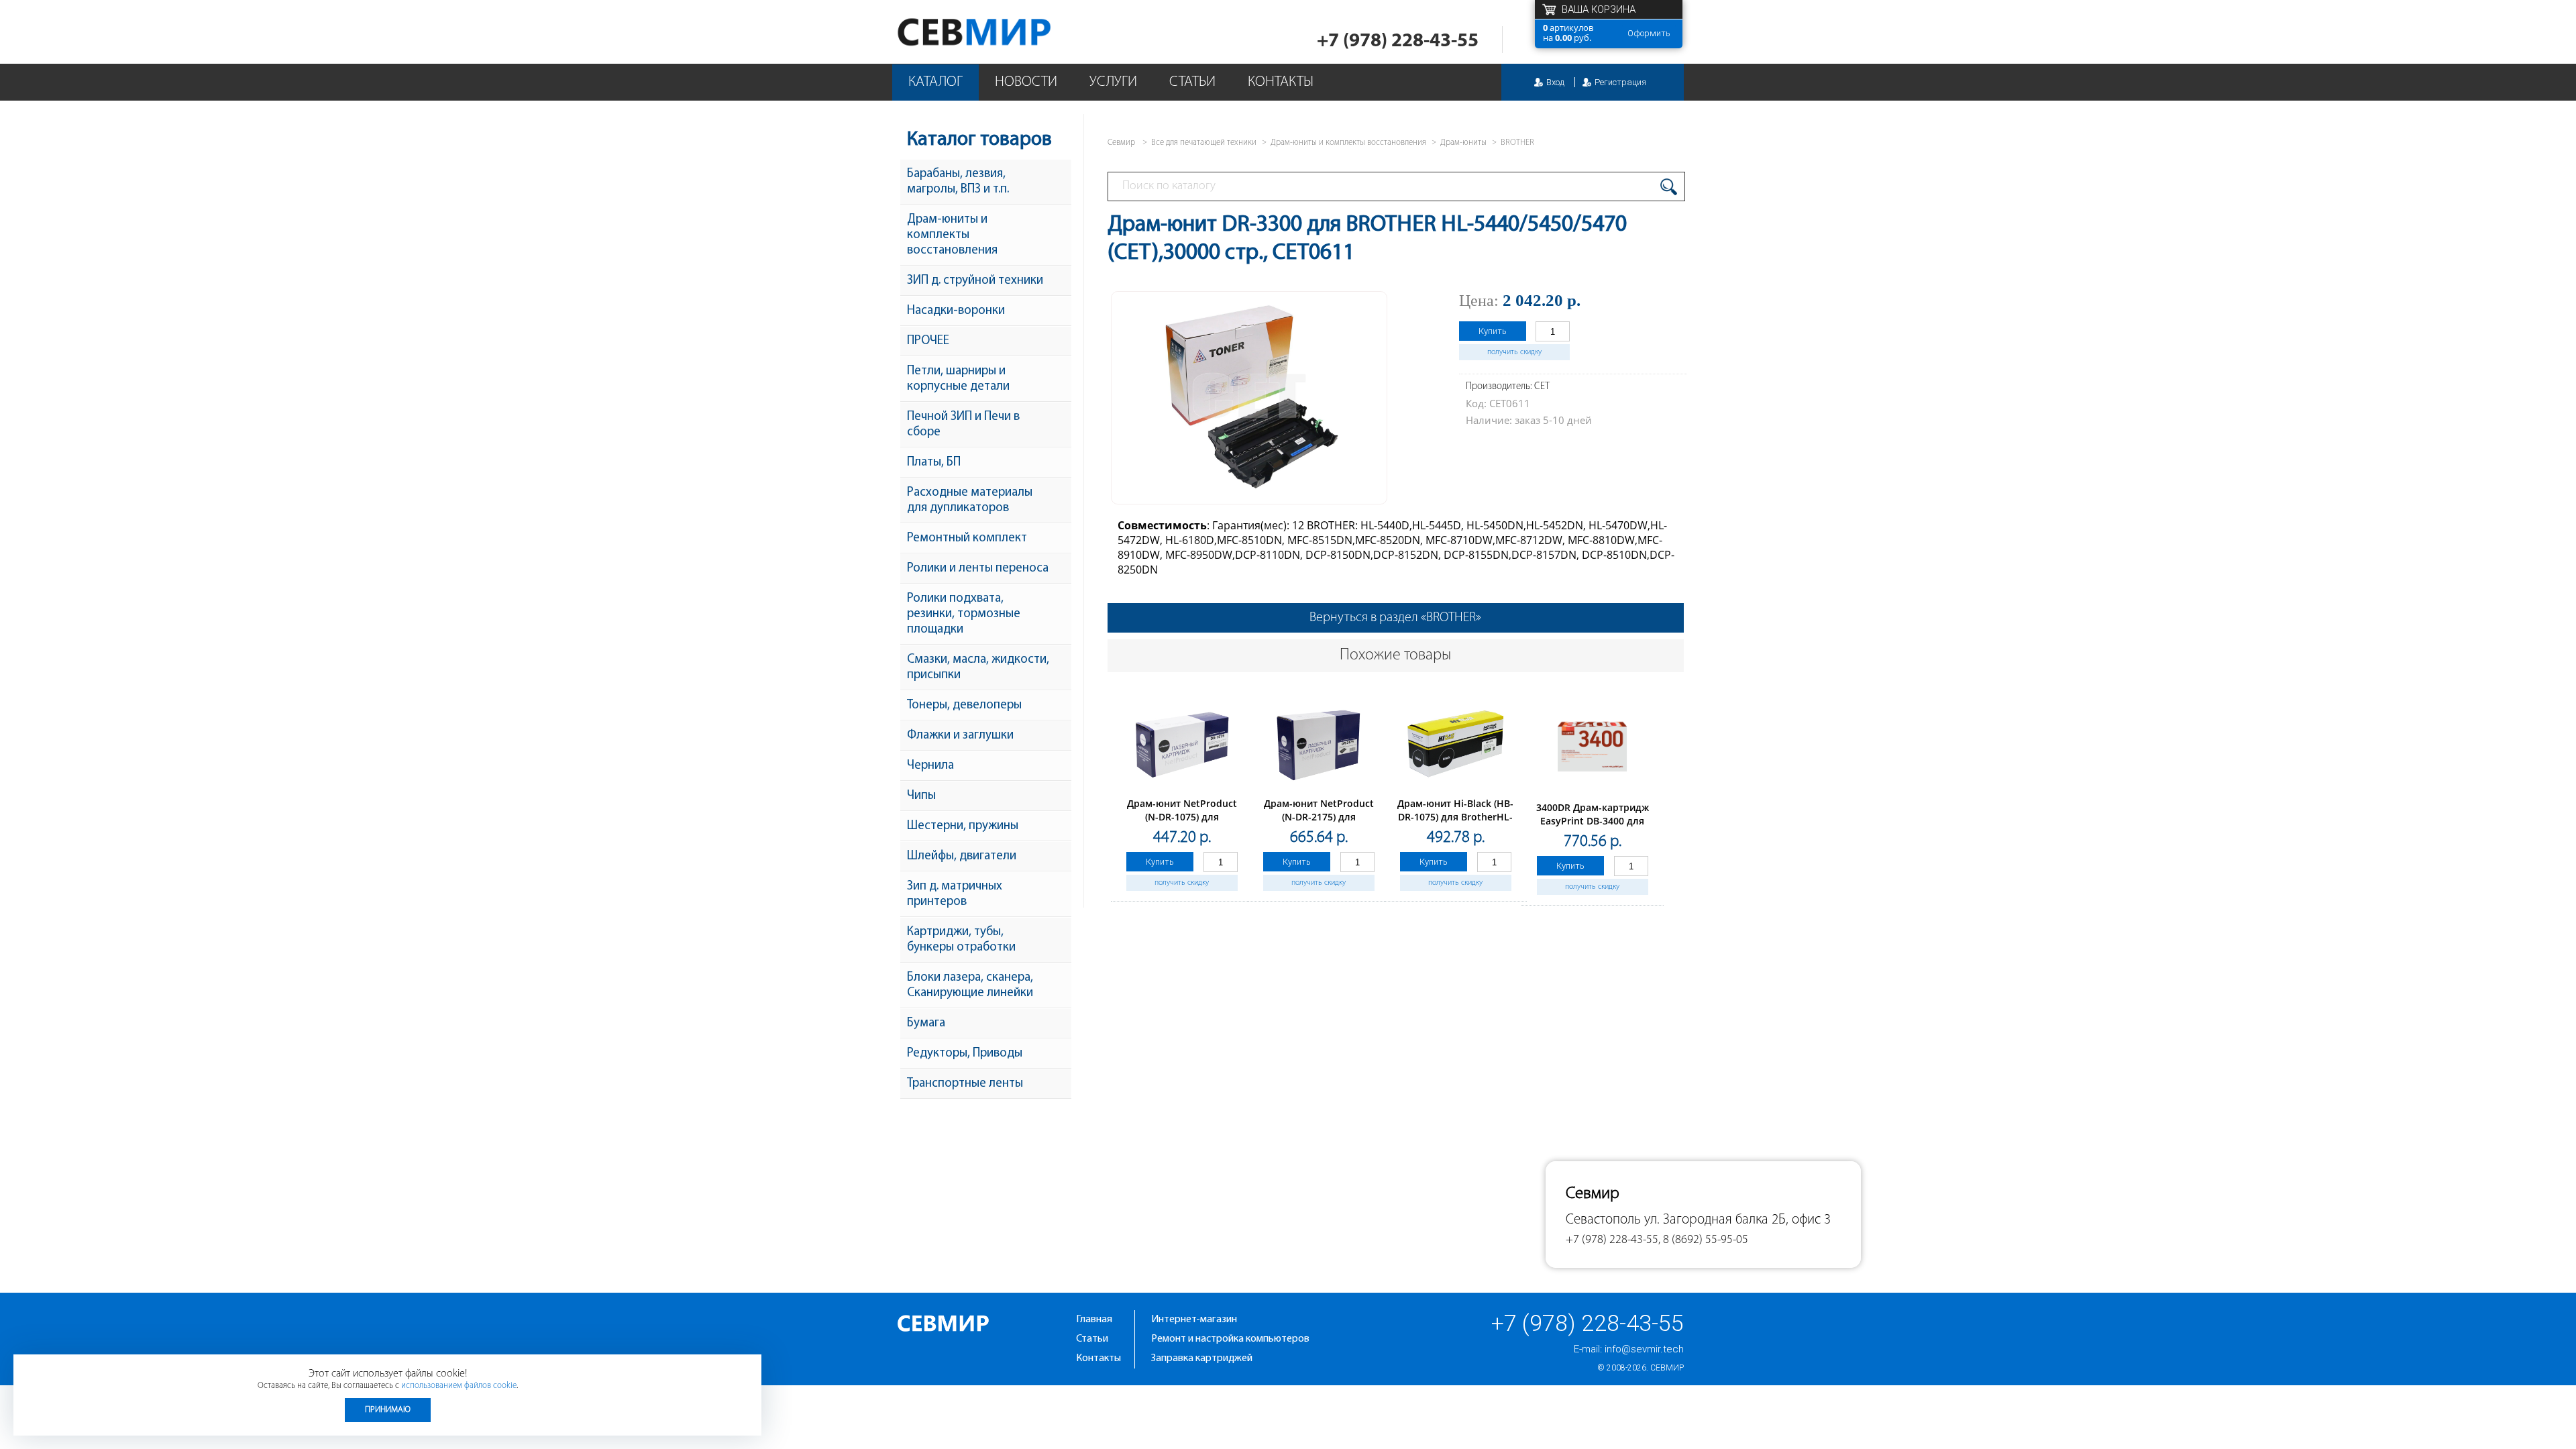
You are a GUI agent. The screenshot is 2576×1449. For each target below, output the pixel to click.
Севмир (1667, 1368)
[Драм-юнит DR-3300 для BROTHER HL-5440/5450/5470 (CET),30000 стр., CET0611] (1249, 494)
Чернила (930, 766)
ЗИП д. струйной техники (975, 281)
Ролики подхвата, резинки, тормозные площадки (964, 614)
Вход (1555, 82)
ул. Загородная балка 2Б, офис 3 (1737, 1220)
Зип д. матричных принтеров (955, 894)
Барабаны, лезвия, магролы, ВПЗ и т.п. (958, 182)
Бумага (926, 1023)
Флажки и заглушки (960, 736)
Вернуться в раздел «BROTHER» (1395, 618)
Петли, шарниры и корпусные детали (958, 379)
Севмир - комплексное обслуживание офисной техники (1001, 32)
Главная (1094, 1320)
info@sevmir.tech (1644, 1349)
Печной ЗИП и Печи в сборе (963, 425)
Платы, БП (934, 463)
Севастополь (1603, 1220)
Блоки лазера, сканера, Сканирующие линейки (970, 985)
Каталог (935, 82)
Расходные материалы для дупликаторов (970, 500)
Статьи (1192, 82)
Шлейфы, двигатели (962, 856)
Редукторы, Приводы (965, 1054)
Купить (1493, 331)
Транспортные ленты (965, 1084)
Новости (1026, 82)
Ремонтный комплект (967, 538)
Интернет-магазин (1194, 1320)
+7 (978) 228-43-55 (1398, 41)
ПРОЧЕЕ (928, 341)
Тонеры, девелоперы (964, 705)
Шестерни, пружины (963, 826)
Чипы (921, 796)
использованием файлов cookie (459, 1386)
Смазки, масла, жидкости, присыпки (978, 667)
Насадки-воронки (956, 311)
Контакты (1281, 82)
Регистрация (1620, 82)
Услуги (1113, 82)
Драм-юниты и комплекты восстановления (952, 235)
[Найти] (1669, 187)
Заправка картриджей (1202, 1358)
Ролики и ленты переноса (978, 569)
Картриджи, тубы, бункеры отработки (961, 940)
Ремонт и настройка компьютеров (1230, 1339)
